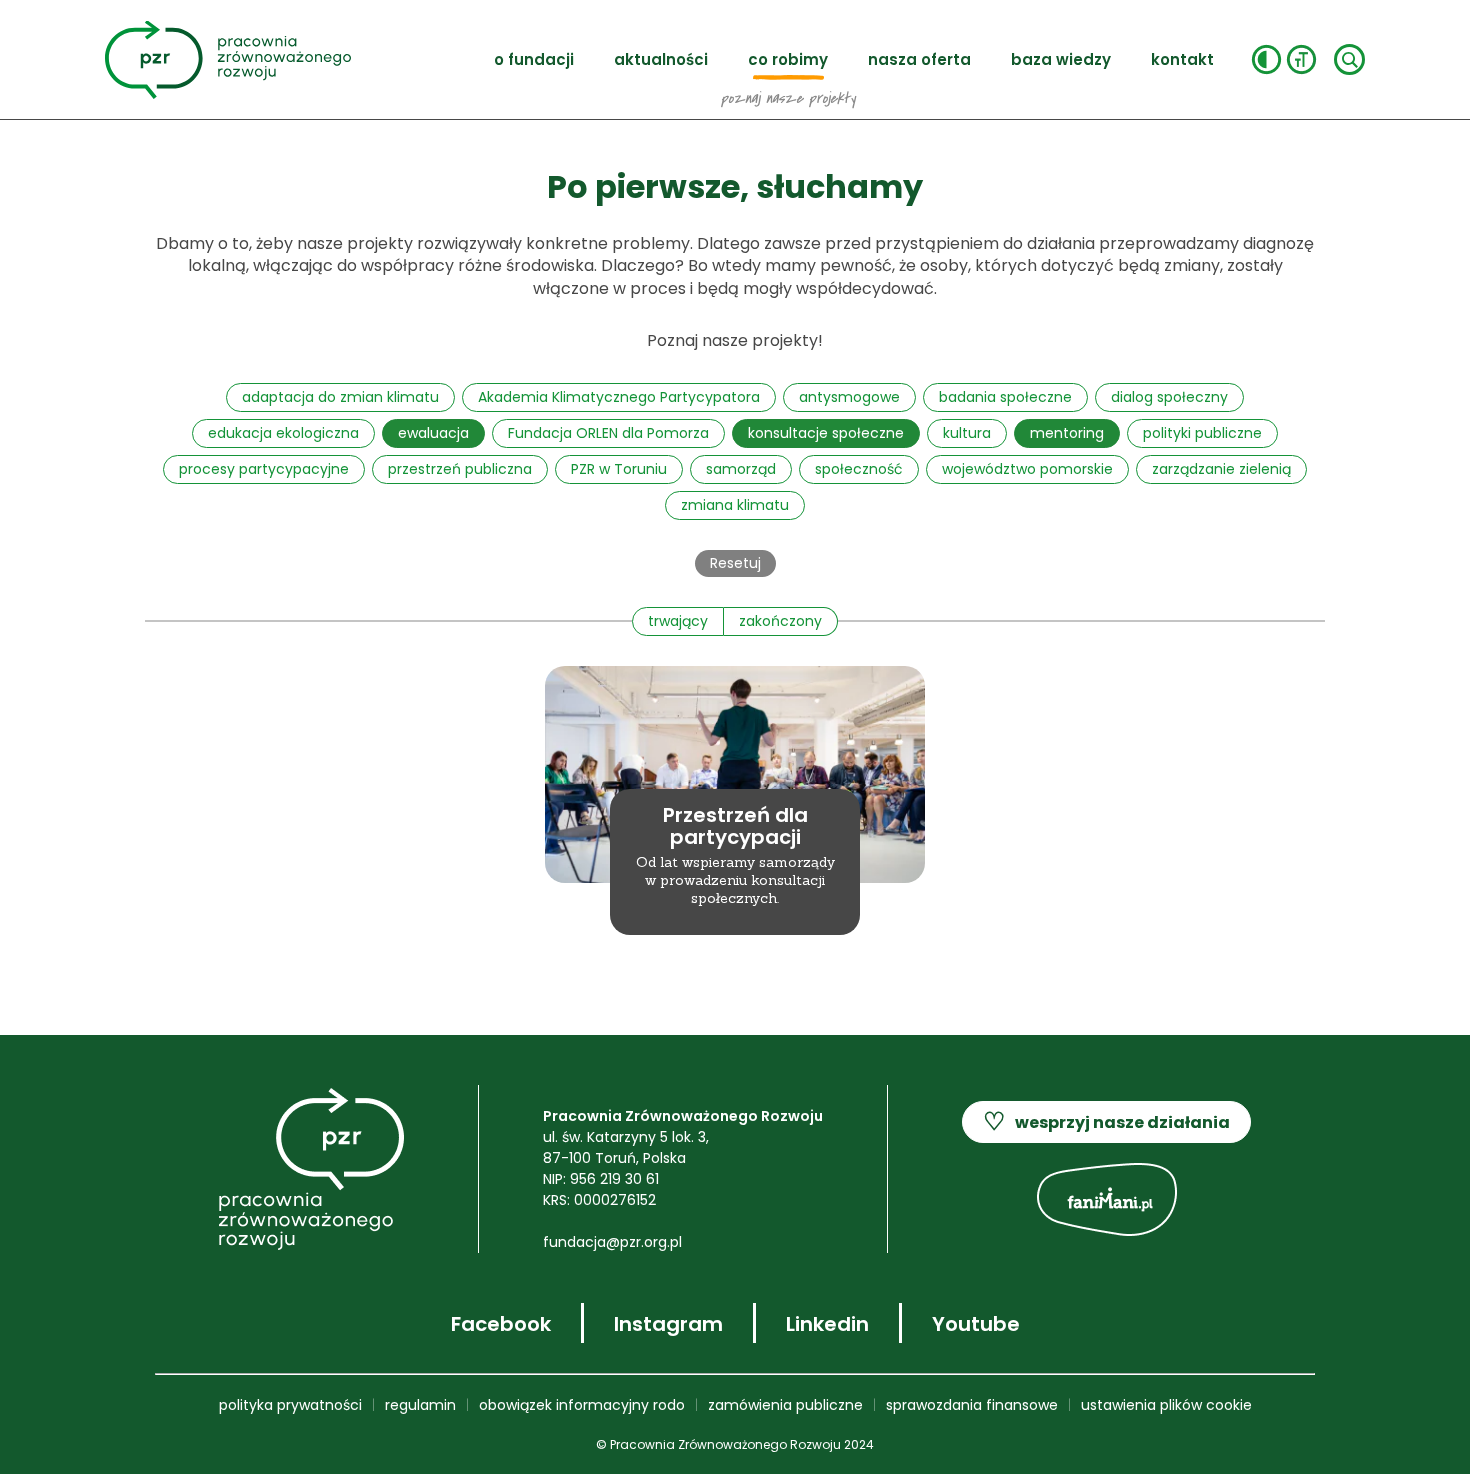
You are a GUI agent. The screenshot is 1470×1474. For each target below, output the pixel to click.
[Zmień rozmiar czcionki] (1301, 59)
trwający (678, 621)
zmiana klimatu (735, 505)
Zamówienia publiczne (785, 1405)
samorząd (741, 469)
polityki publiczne (1202, 433)
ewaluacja (433, 433)
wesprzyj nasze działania (1106, 1121)
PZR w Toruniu (619, 469)
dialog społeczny (1169, 397)
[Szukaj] (1349, 59)
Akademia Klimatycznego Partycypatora (619, 397)
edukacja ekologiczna (283, 433)
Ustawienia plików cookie (1166, 1405)
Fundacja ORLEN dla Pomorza (608, 433)
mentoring (1067, 433)
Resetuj (735, 563)
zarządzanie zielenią (1221, 469)
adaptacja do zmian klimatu (340, 397)
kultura (967, 433)
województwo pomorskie (1027, 469)
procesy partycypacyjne (264, 469)
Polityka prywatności (290, 1405)
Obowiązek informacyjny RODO (582, 1405)
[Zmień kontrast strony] (1266, 59)
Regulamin (420, 1405)
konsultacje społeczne (826, 433)
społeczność (859, 469)
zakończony (780, 621)
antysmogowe (849, 397)
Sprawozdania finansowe (972, 1405)
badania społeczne (1005, 397)
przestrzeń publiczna (460, 469)
